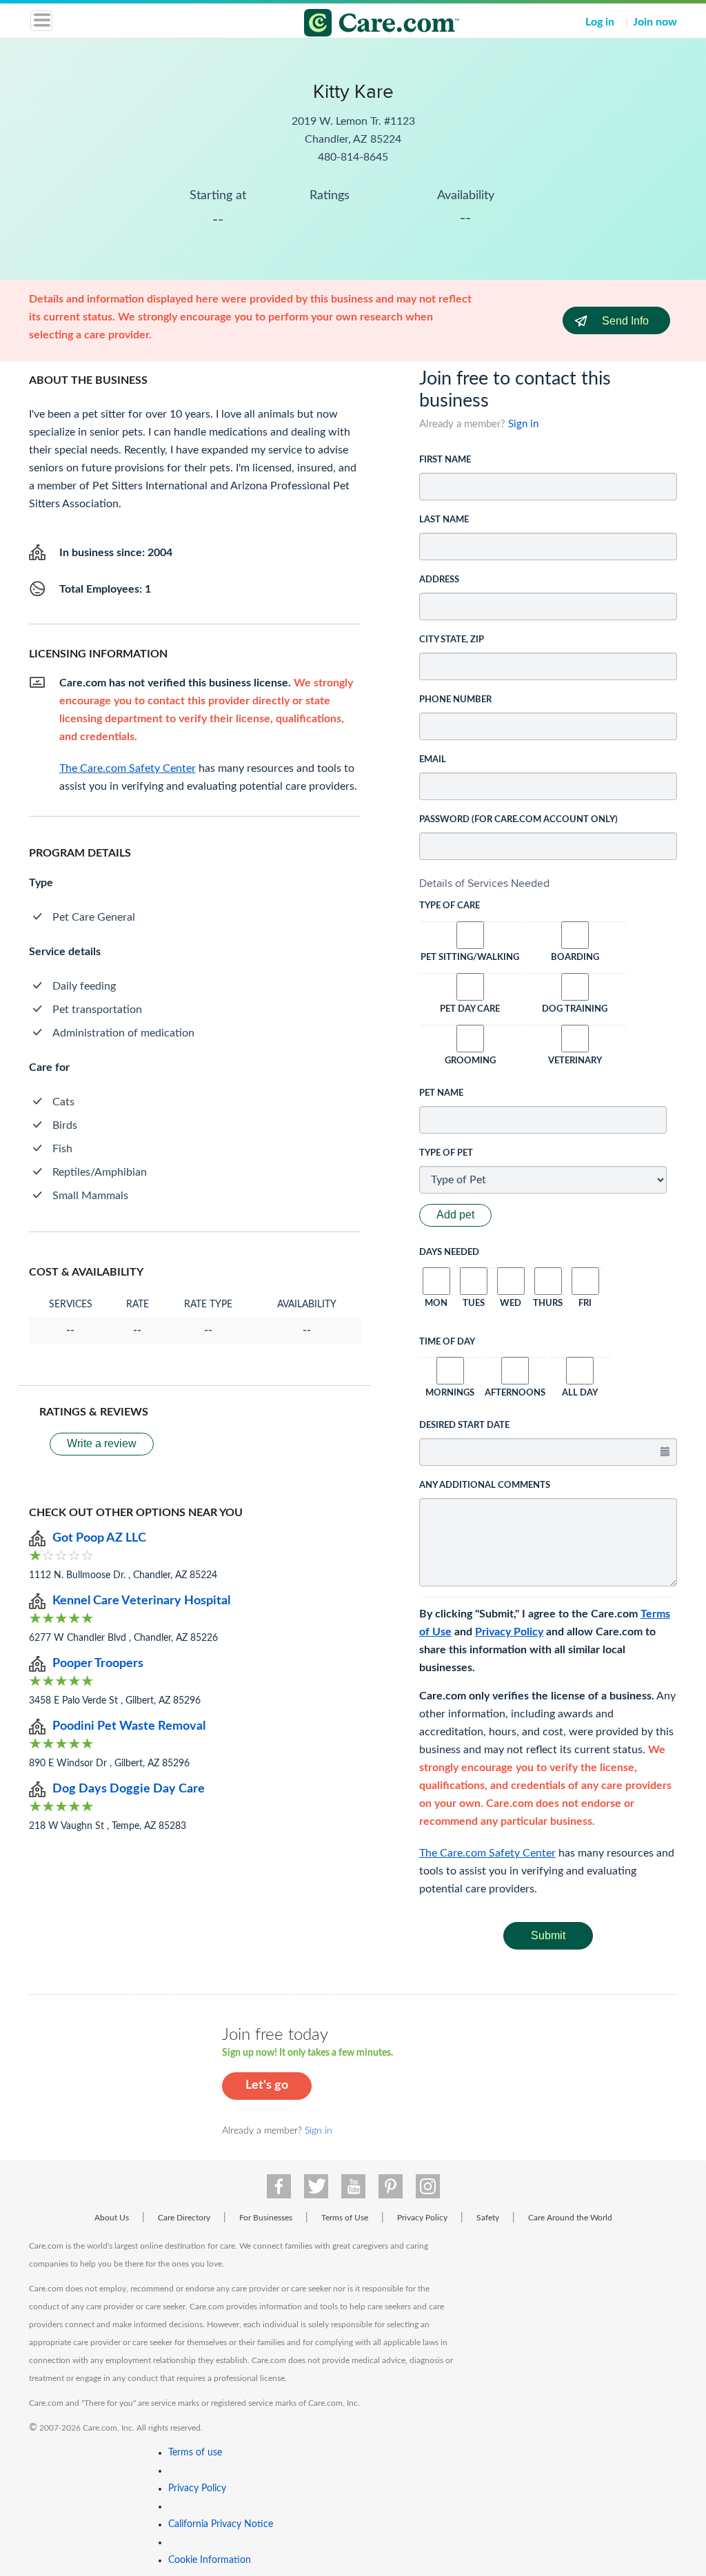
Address (439, 580)
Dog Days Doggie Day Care (129, 1789)
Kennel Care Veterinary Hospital (141, 1601)
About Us (112, 2218)
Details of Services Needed (484, 883)
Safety (488, 2218)
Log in (600, 22)
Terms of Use (345, 2218)
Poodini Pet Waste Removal (129, 1726)
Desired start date (464, 1425)
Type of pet (446, 1153)
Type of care (450, 906)
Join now (655, 22)
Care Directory (184, 2218)
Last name (444, 520)
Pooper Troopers (98, 1664)
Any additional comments (485, 1485)
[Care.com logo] (362, 25)
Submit (548, 1935)
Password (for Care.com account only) (518, 820)
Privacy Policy (509, 1632)
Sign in (523, 424)
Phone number (455, 700)
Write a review (102, 1443)
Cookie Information (210, 2560)
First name (445, 460)
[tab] (548, 883)
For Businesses (266, 2218)
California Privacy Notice (221, 2524)
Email (433, 760)
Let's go (267, 2085)
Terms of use (195, 2453)
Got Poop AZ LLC (99, 1538)
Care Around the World (570, 2218)
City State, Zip (452, 640)
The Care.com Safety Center (487, 1853)
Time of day (447, 1342)
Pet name (441, 1093)
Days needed (449, 1253)
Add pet (455, 1215)
